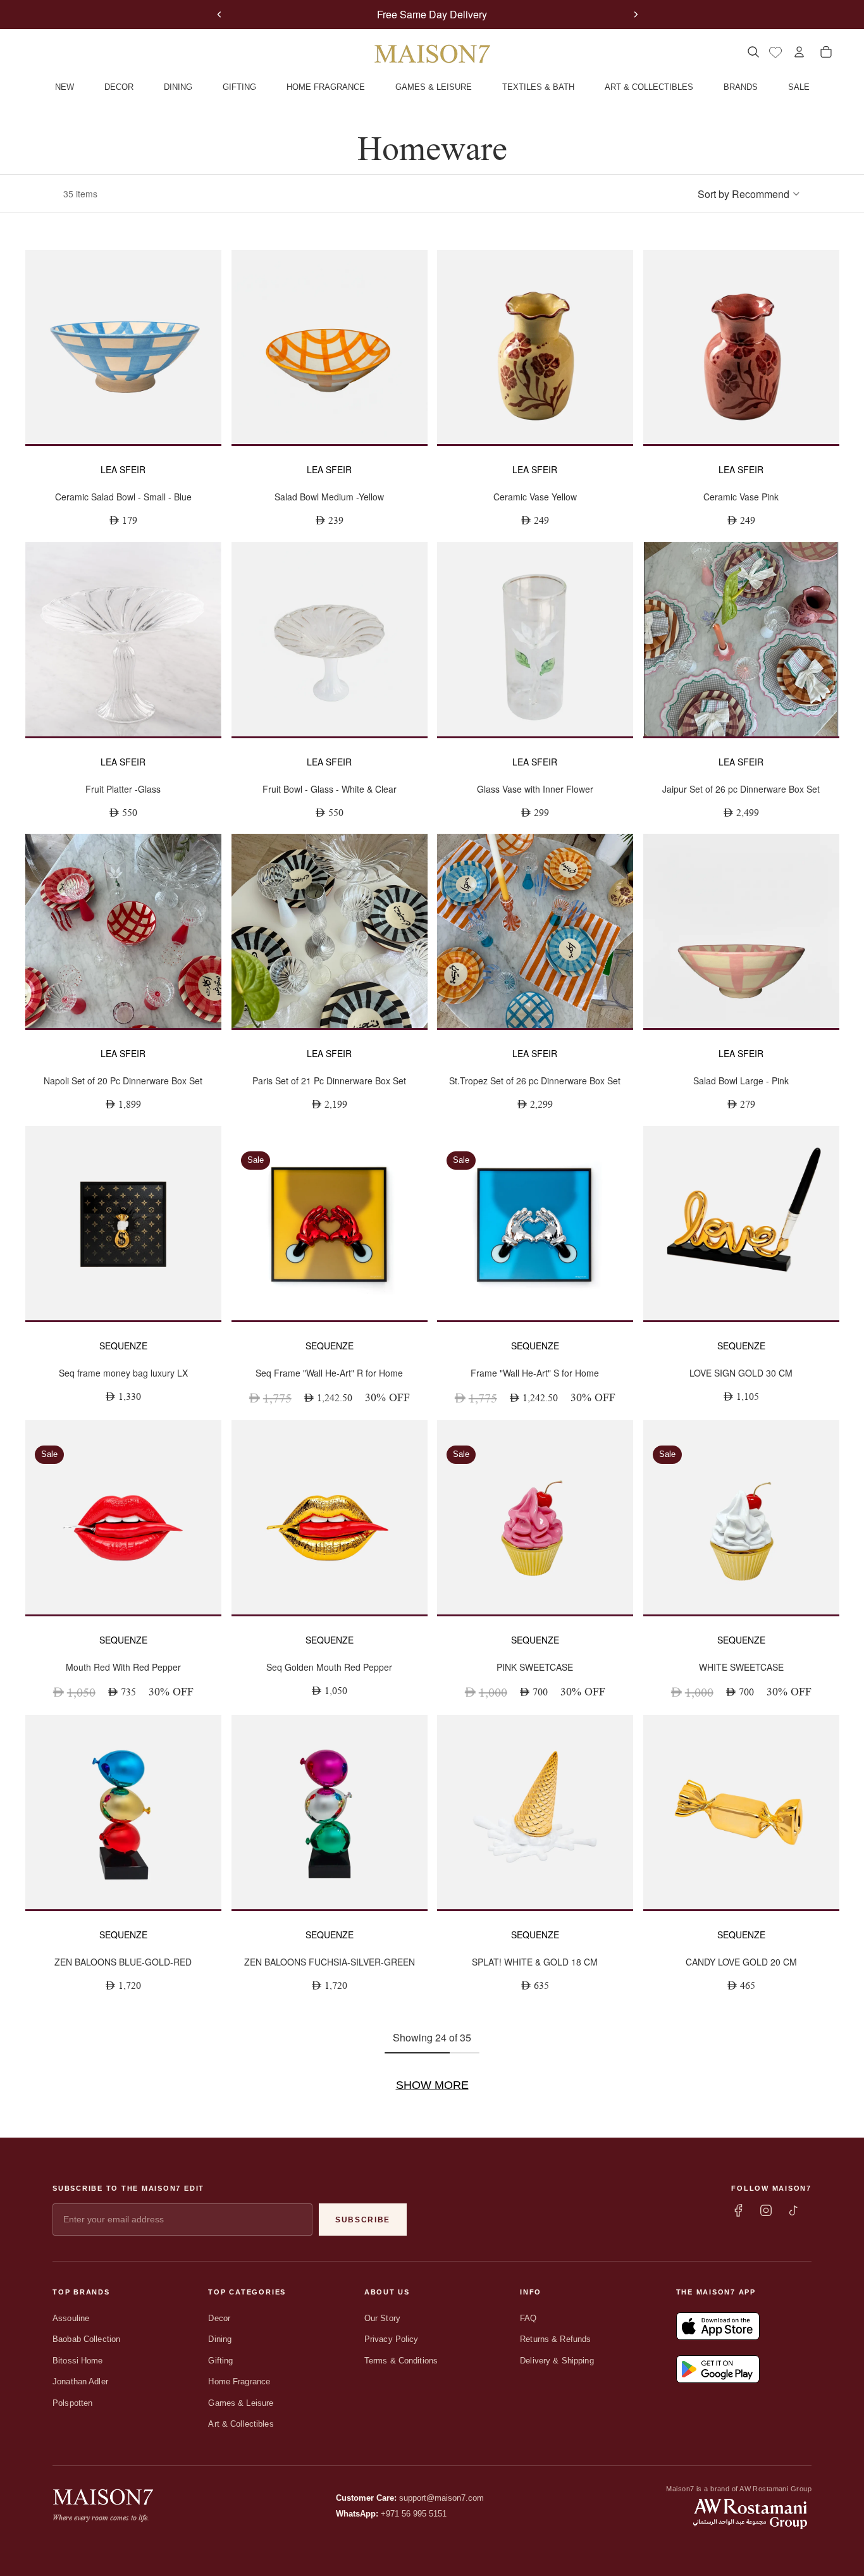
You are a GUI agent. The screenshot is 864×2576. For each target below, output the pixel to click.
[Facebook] (738, 2210)
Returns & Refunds (555, 2339)
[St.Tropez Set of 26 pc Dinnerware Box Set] (535, 931)
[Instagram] (766, 2210)
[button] (749, 194)
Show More (432, 2085)
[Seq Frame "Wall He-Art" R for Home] (330, 1223)
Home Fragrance (239, 2381)
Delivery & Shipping (557, 2361)
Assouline (71, 2318)
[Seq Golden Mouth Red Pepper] (330, 1517)
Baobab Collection (86, 2339)
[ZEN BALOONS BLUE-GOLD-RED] (123, 1812)
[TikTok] (794, 2210)
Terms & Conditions (401, 2361)
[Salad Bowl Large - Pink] (741, 931)
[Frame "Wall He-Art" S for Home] (535, 1223)
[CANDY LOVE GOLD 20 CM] (741, 1812)
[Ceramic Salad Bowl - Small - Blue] (123, 347)
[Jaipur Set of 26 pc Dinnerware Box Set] (741, 639)
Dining (220, 2339)
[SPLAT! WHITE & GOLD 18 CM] (535, 1812)
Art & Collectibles (241, 2424)
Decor (219, 2318)
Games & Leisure (241, 2403)
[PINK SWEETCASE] (535, 1517)
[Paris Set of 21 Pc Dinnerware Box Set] (330, 931)
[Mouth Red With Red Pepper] (123, 1517)
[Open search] (753, 52)
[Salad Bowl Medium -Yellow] (330, 347)
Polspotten (72, 2403)
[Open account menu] (799, 52)
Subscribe (363, 2220)
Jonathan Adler (80, 2381)
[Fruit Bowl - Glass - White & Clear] (330, 639)
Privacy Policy (392, 2339)
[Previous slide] (219, 15)
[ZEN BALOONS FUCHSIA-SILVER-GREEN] (330, 1812)
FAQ (528, 2318)
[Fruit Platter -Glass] (123, 639)
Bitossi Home (78, 2361)
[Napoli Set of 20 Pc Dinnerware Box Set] (123, 931)
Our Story (382, 2318)
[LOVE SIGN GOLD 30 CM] (741, 1223)
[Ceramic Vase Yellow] (535, 347)
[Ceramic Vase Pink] (741, 347)
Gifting (220, 2361)
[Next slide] (636, 15)
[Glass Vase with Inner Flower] (535, 639)
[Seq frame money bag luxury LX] (123, 1223)
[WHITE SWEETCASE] (741, 1517)
